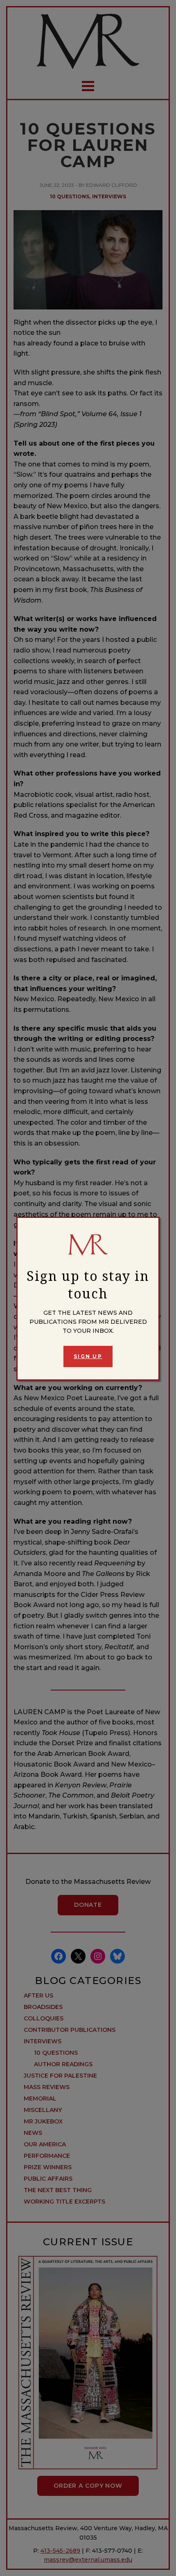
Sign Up (88, 1356)
